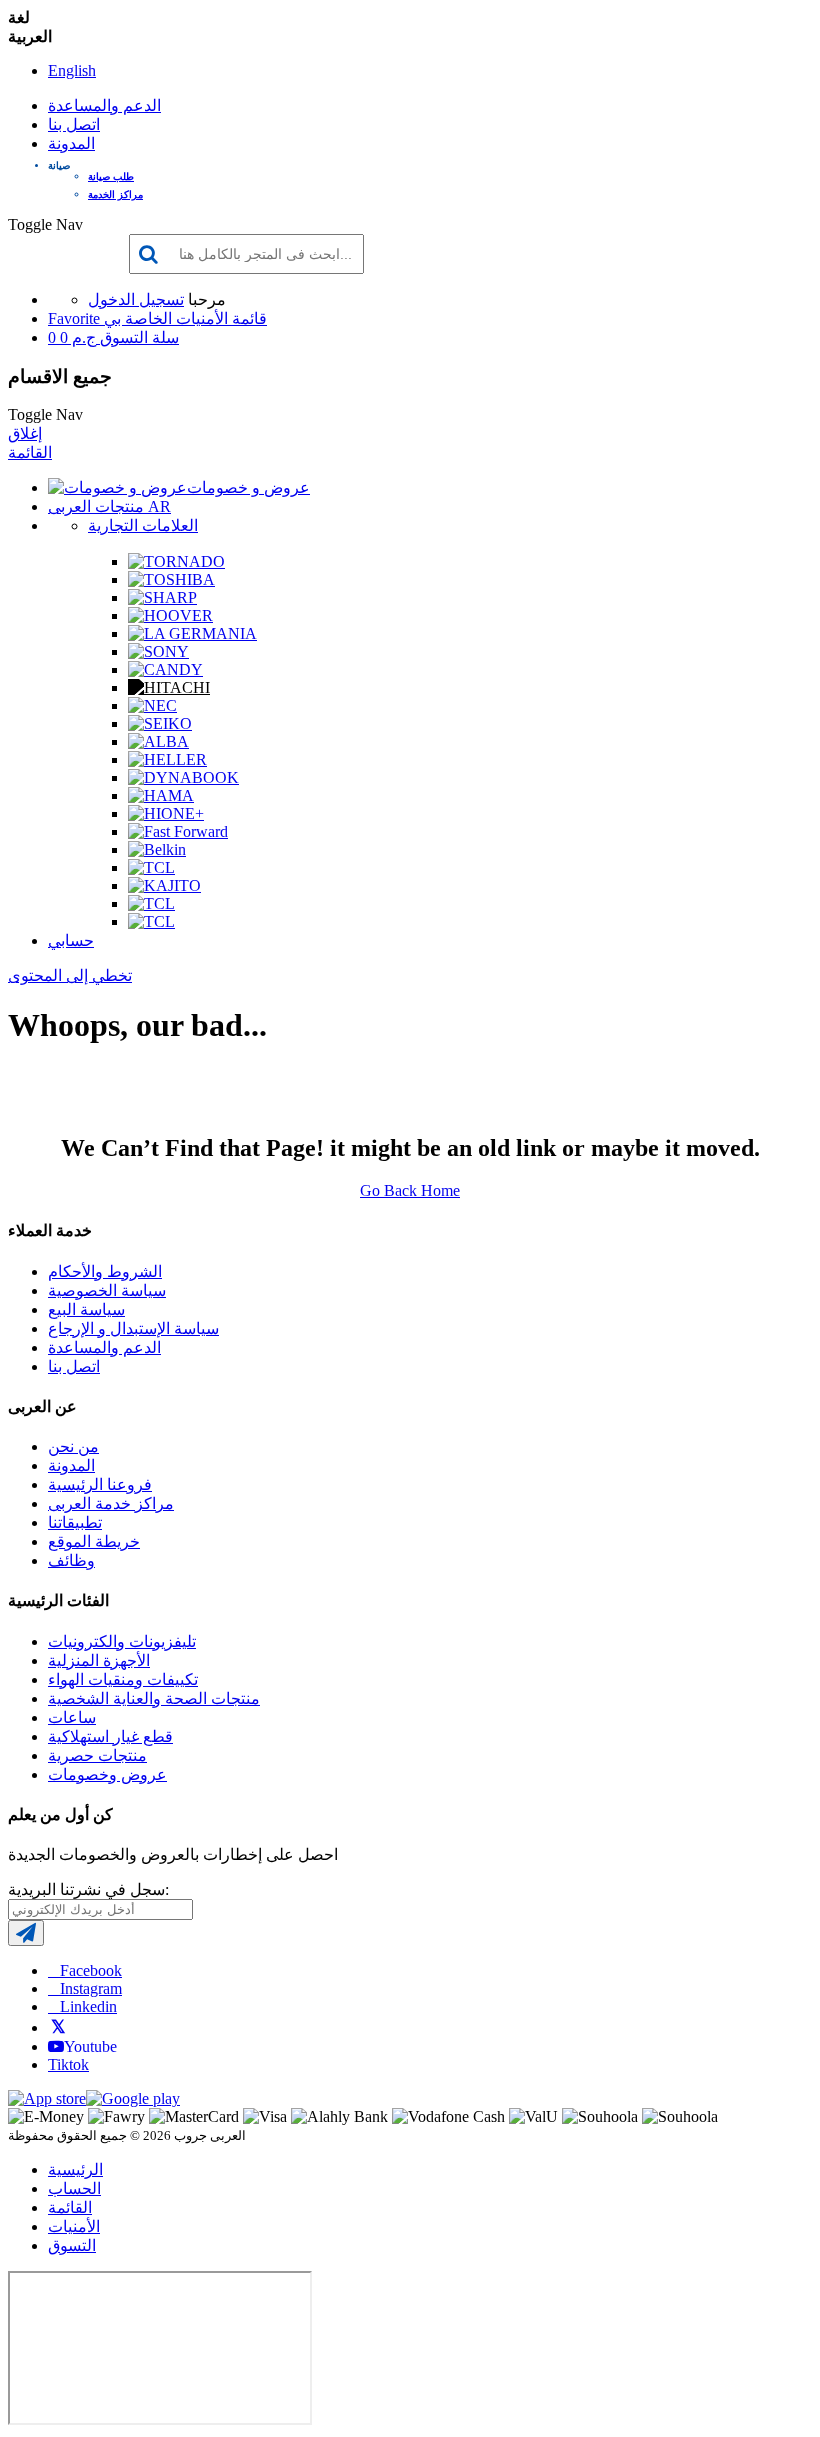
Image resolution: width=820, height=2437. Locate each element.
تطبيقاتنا (75, 1522)
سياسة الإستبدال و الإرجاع (133, 1328)
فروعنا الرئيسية (100, 1484)
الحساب (74, 2188)
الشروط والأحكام (105, 1271)
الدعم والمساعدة (104, 105)
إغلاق (25, 433)
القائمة (30, 452)
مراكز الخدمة (115, 194)
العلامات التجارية (143, 525)
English (72, 70)
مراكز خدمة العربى (111, 1503)
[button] (430, 165)
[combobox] (246, 254)
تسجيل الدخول (136, 299)
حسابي (71, 940)
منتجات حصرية (97, 1755)
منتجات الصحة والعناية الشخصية (154, 1698)
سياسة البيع (86, 1309)
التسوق (72, 2245)
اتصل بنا (74, 124)
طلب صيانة (111, 176)
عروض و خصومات (248, 487)
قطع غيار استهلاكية (110, 1736)
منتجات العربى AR (109, 506)
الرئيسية (75, 2169)
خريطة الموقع (94, 1541)
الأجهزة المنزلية (99, 1660)
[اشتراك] (26, 1933)
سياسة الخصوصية (107, 1290)
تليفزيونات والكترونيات (122, 1641)
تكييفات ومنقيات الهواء (123, 1679)
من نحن (73, 1446)
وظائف (71, 1560)
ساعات (72, 1717)
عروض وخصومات (107, 1774)
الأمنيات (74, 2226)
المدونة (71, 143)
